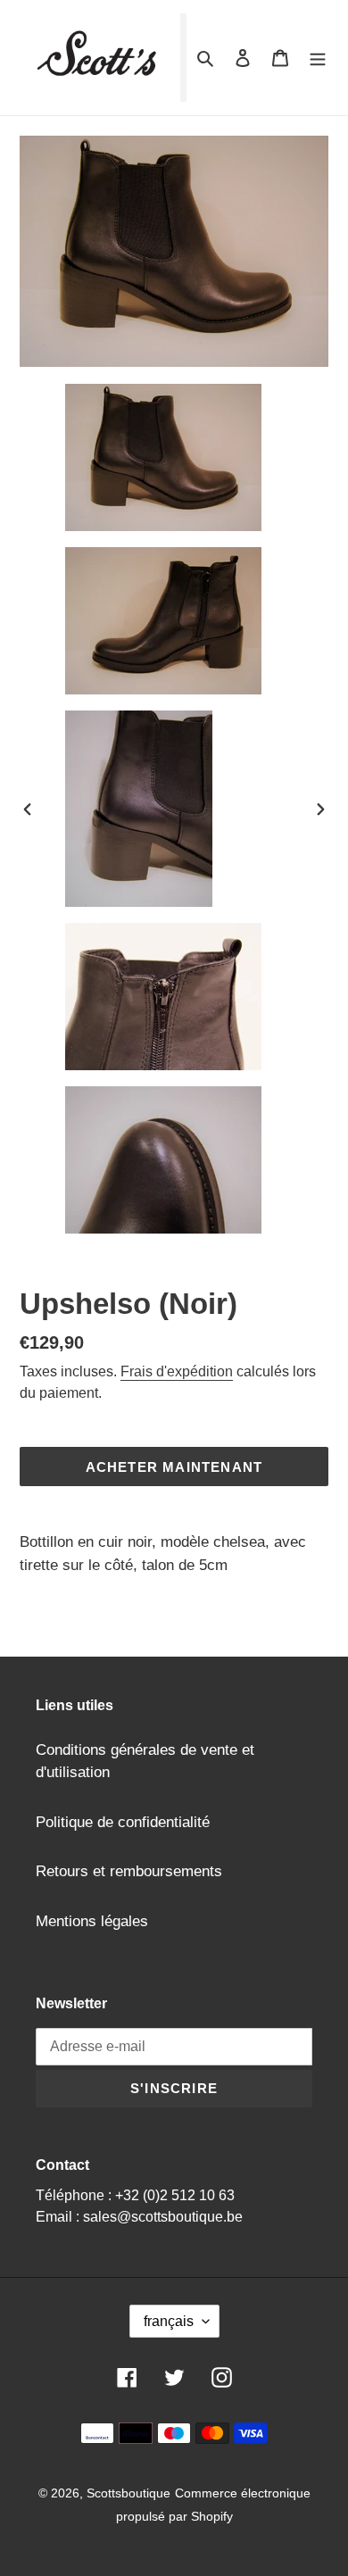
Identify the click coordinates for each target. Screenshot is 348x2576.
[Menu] (318, 58)
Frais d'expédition (177, 1371)
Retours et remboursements (129, 1871)
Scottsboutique (128, 2493)
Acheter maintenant (174, 1467)
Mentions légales (92, 1921)
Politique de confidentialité (123, 1822)
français (169, 2321)
